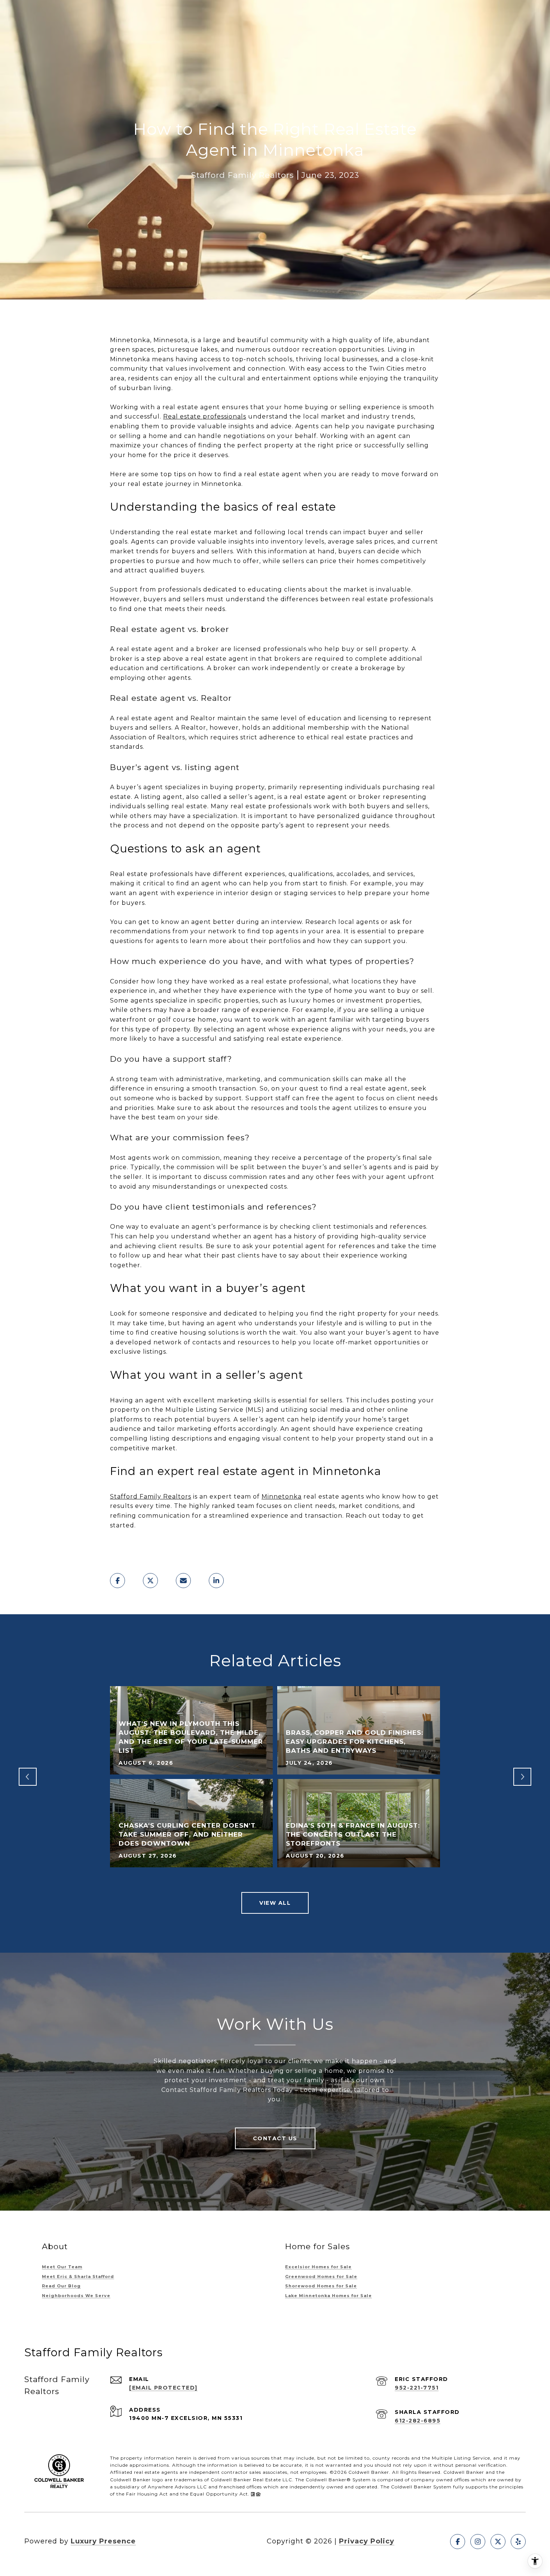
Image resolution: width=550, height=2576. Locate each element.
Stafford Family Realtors (151, 1497)
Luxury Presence (103, 2541)
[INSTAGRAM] (478, 2542)
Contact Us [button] (275, 2138)
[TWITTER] (498, 2542)
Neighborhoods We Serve (76, 2296)
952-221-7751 (417, 2388)
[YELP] (518, 2542)
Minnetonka (282, 1497)
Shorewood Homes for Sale (321, 2286)
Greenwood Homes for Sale (321, 2277)
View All (275, 1903)
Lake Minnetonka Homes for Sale (329, 2296)
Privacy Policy (367, 2541)
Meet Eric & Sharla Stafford (78, 2277)
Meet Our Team (62, 2267)
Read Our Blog (61, 2286)
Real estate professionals (205, 416)
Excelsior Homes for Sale (318, 2267)
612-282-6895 (418, 2421)
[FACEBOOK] (458, 2542)
